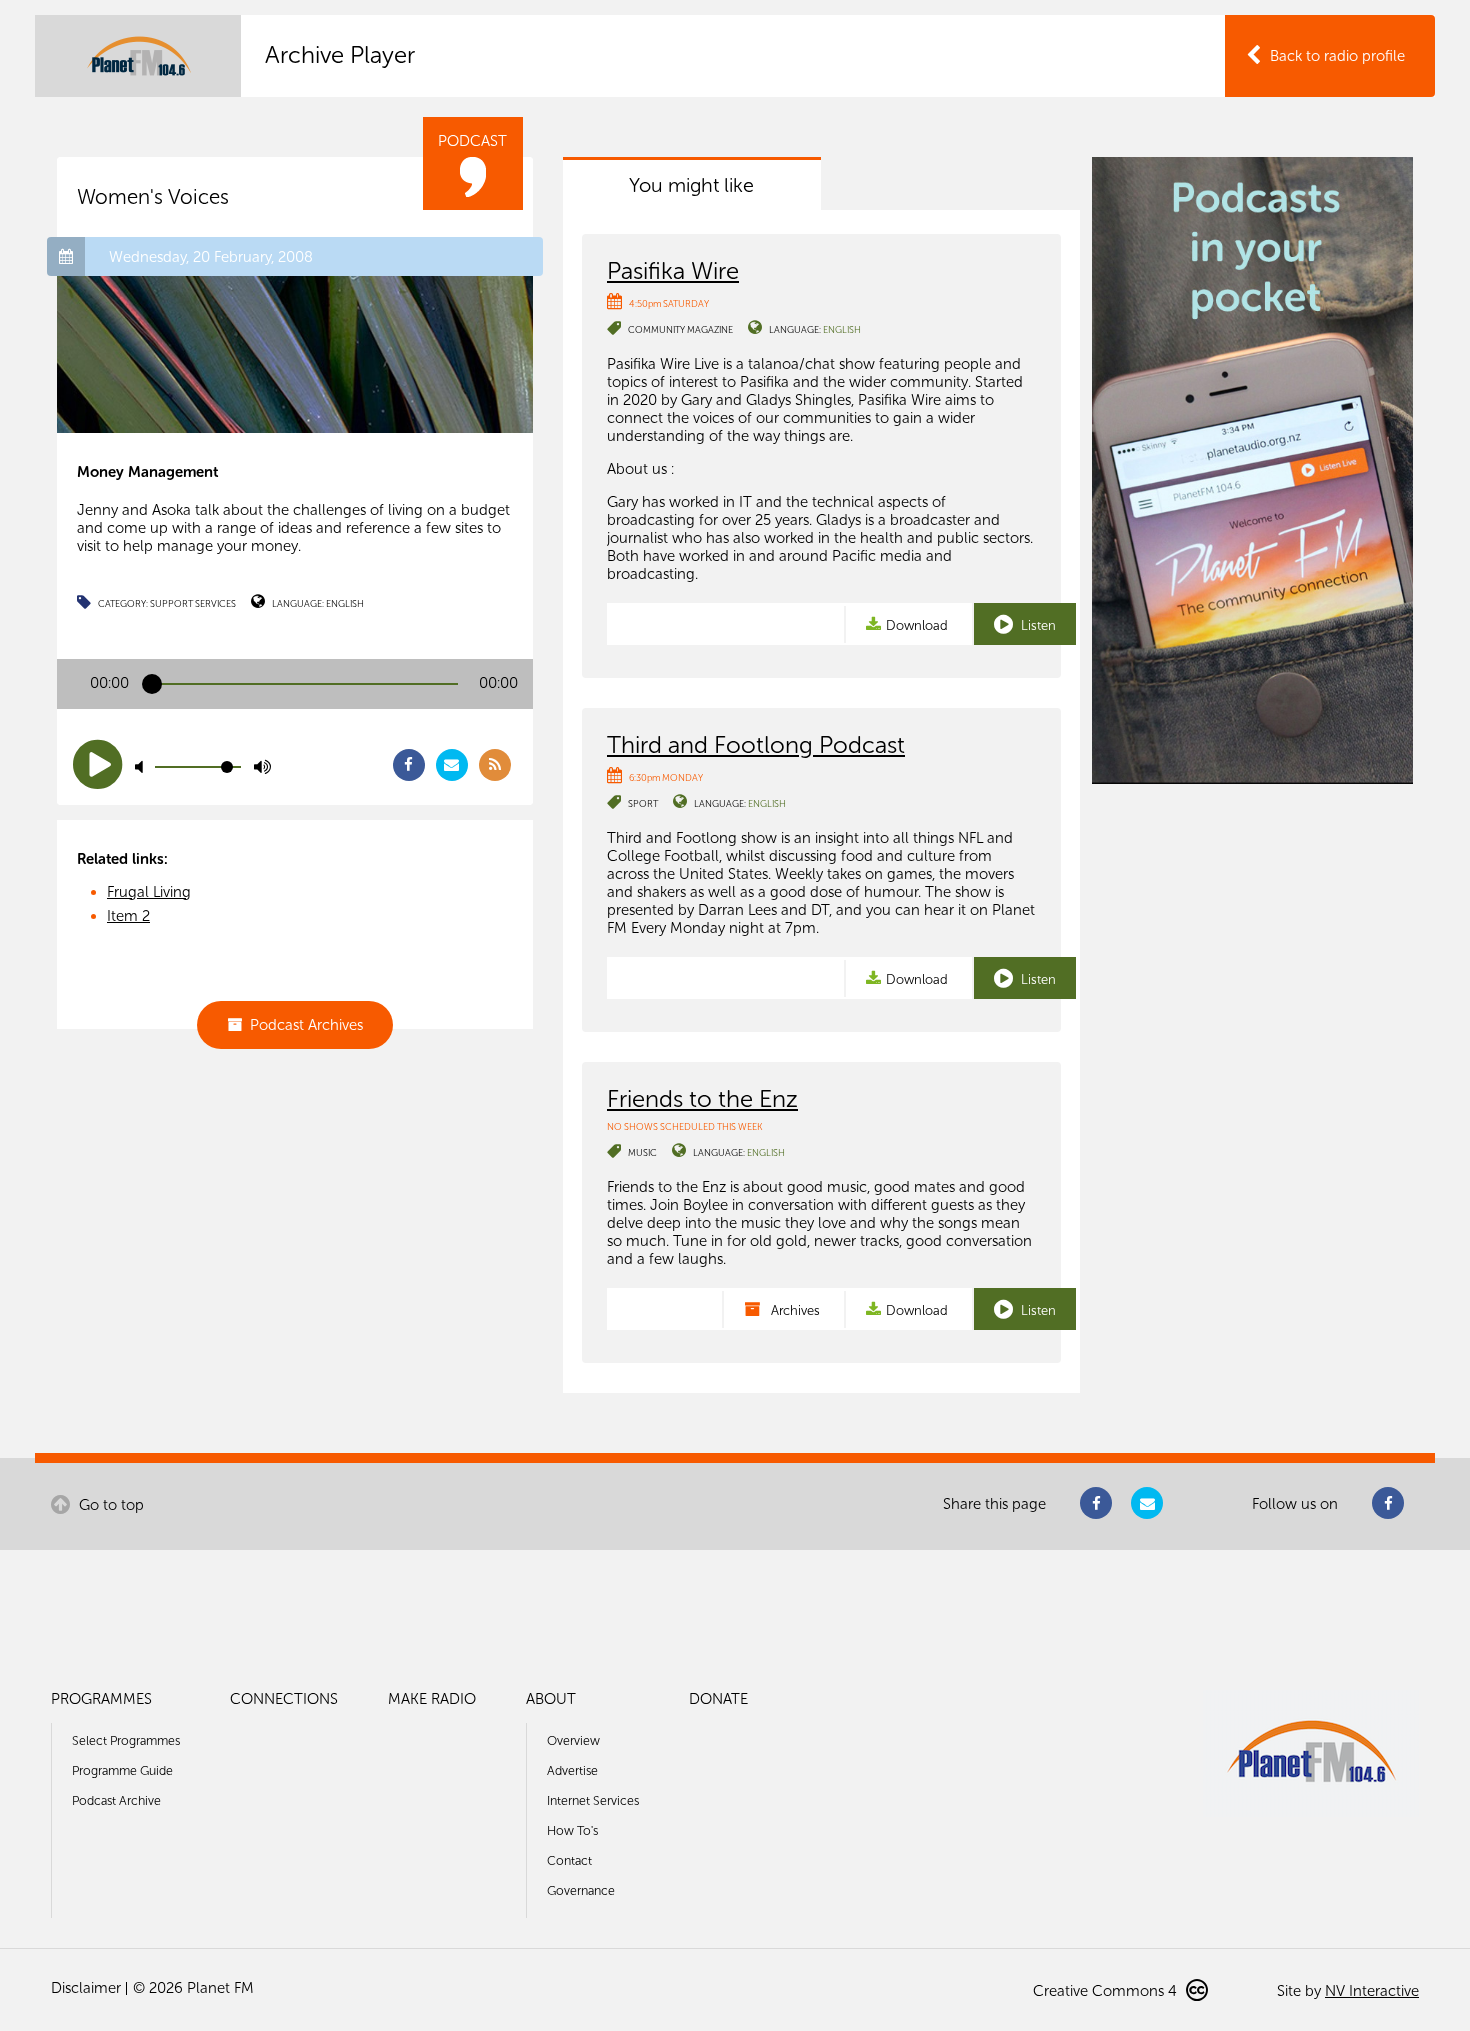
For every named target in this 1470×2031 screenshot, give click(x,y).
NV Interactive (1372, 1991)
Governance (581, 1890)
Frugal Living (149, 892)
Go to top (109, 1505)
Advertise (572, 1770)
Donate (718, 1699)
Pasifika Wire (673, 270)
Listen (1037, 625)
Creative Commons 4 (1107, 1991)
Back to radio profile (1337, 56)
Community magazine (680, 329)
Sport (643, 803)
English (345, 603)
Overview (573, 1740)
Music (642, 1152)
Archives (794, 1310)
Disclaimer (86, 1988)
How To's (572, 1830)
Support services (193, 603)
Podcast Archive (116, 1800)
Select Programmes (126, 1740)
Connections (284, 1699)
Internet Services (593, 1800)
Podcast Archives (306, 1025)
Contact (569, 1860)
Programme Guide (122, 1770)
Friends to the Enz (702, 1098)
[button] (97, 764)
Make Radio (432, 1699)
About (551, 1699)
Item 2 (128, 916)
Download (917, 625)
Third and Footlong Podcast (756, 744)
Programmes (101, 1699)
